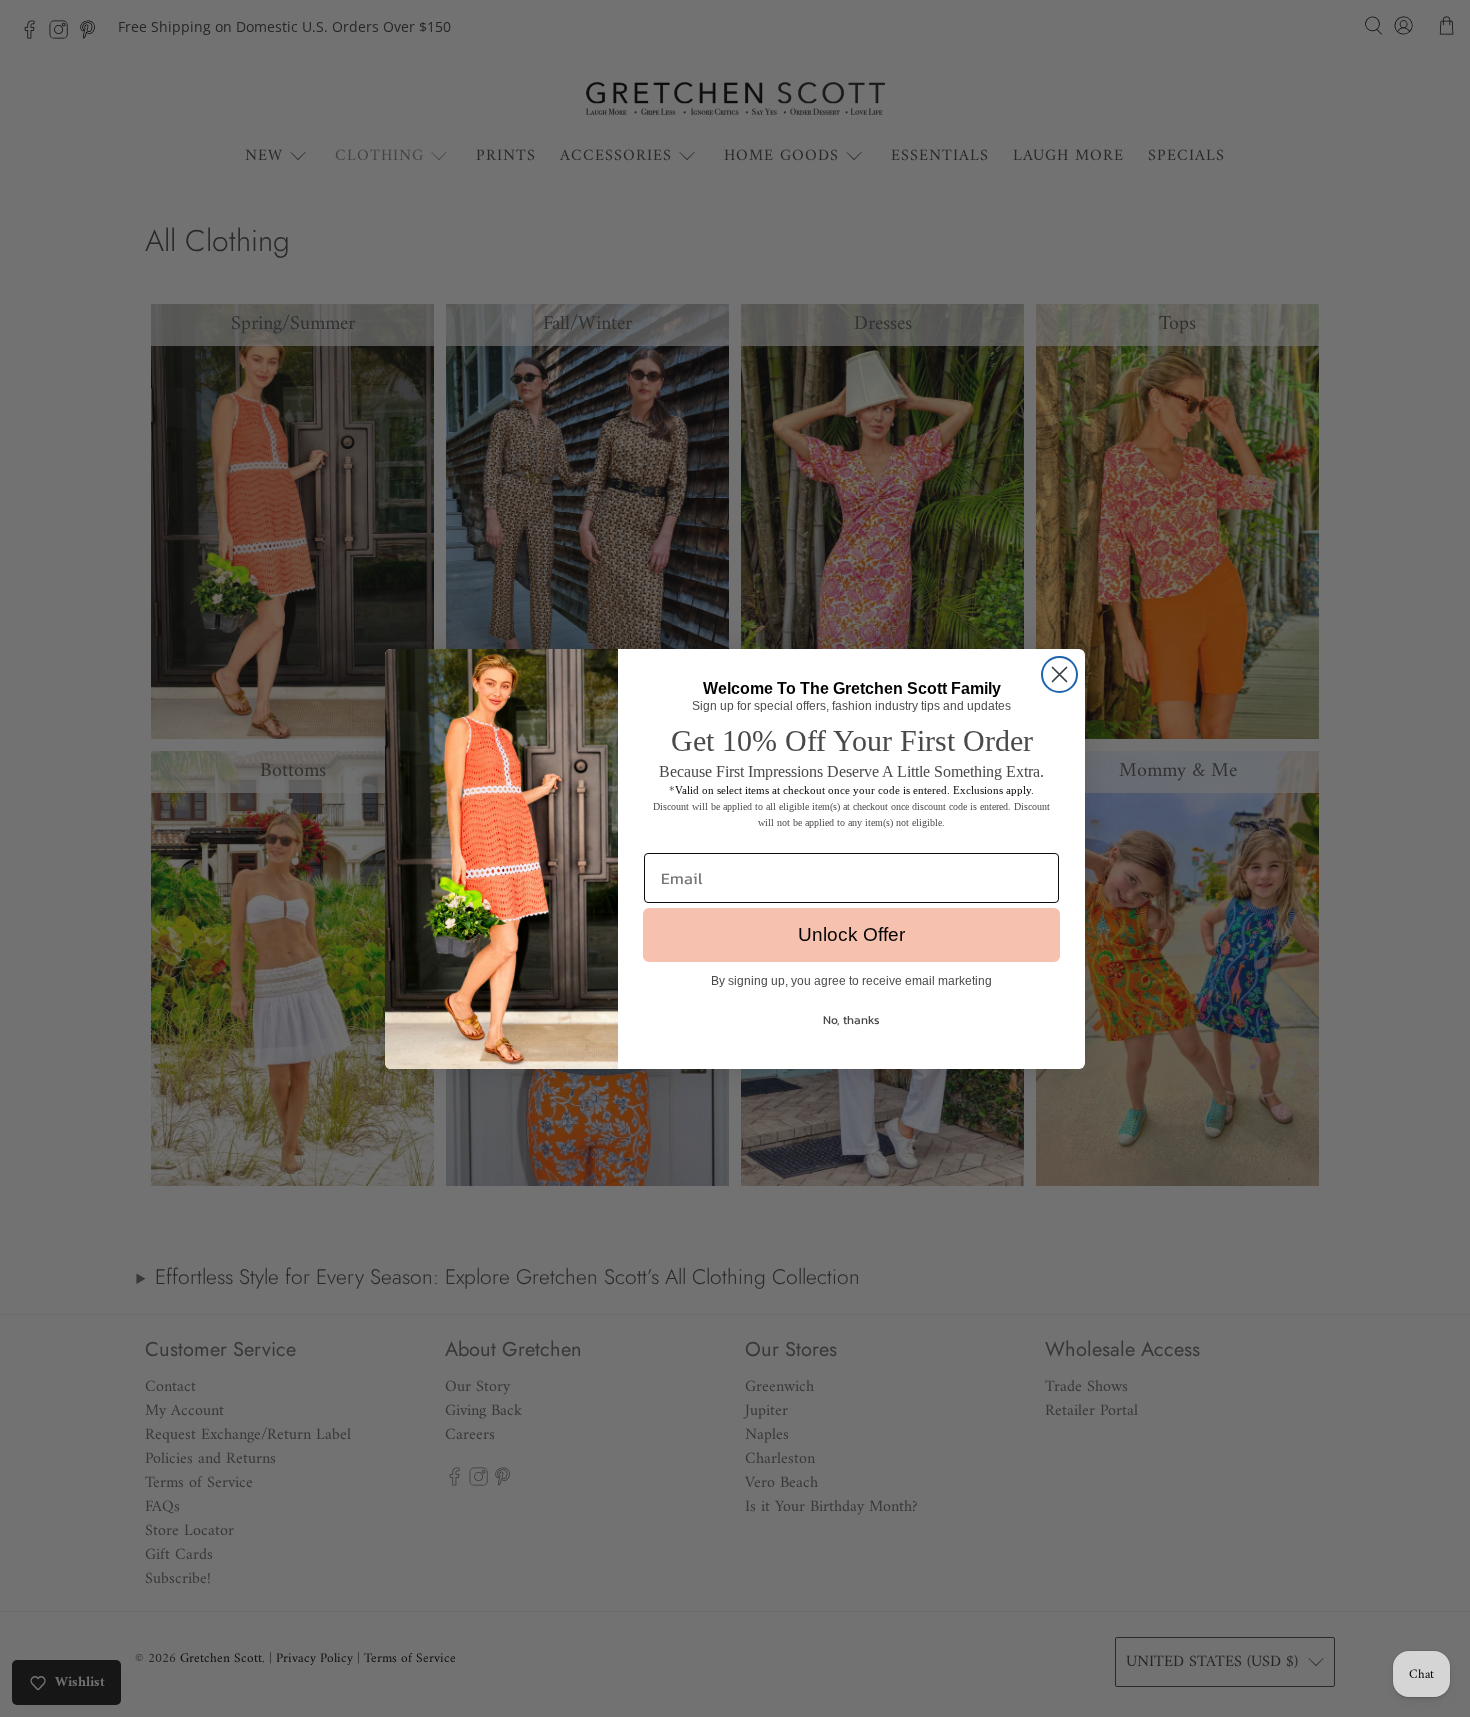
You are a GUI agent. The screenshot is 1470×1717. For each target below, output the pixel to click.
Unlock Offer (851, 934)
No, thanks (851, 1020)
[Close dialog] (1059, 674)
